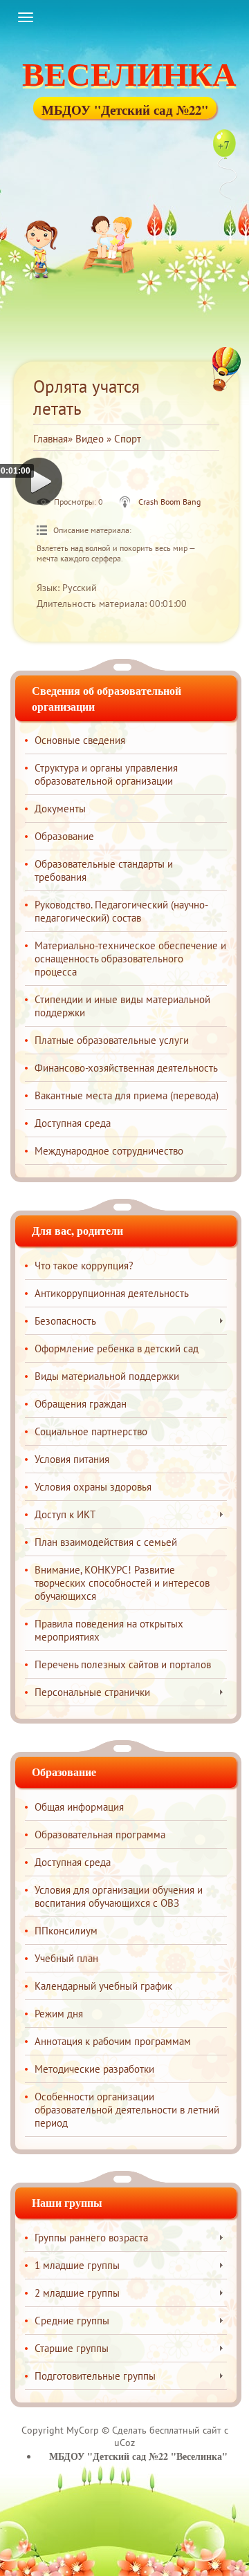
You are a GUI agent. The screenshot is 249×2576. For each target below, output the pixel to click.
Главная (50, 439)
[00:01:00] (39, 482)
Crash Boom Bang (169, 502)
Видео (90, 439)
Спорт (128, 439)
